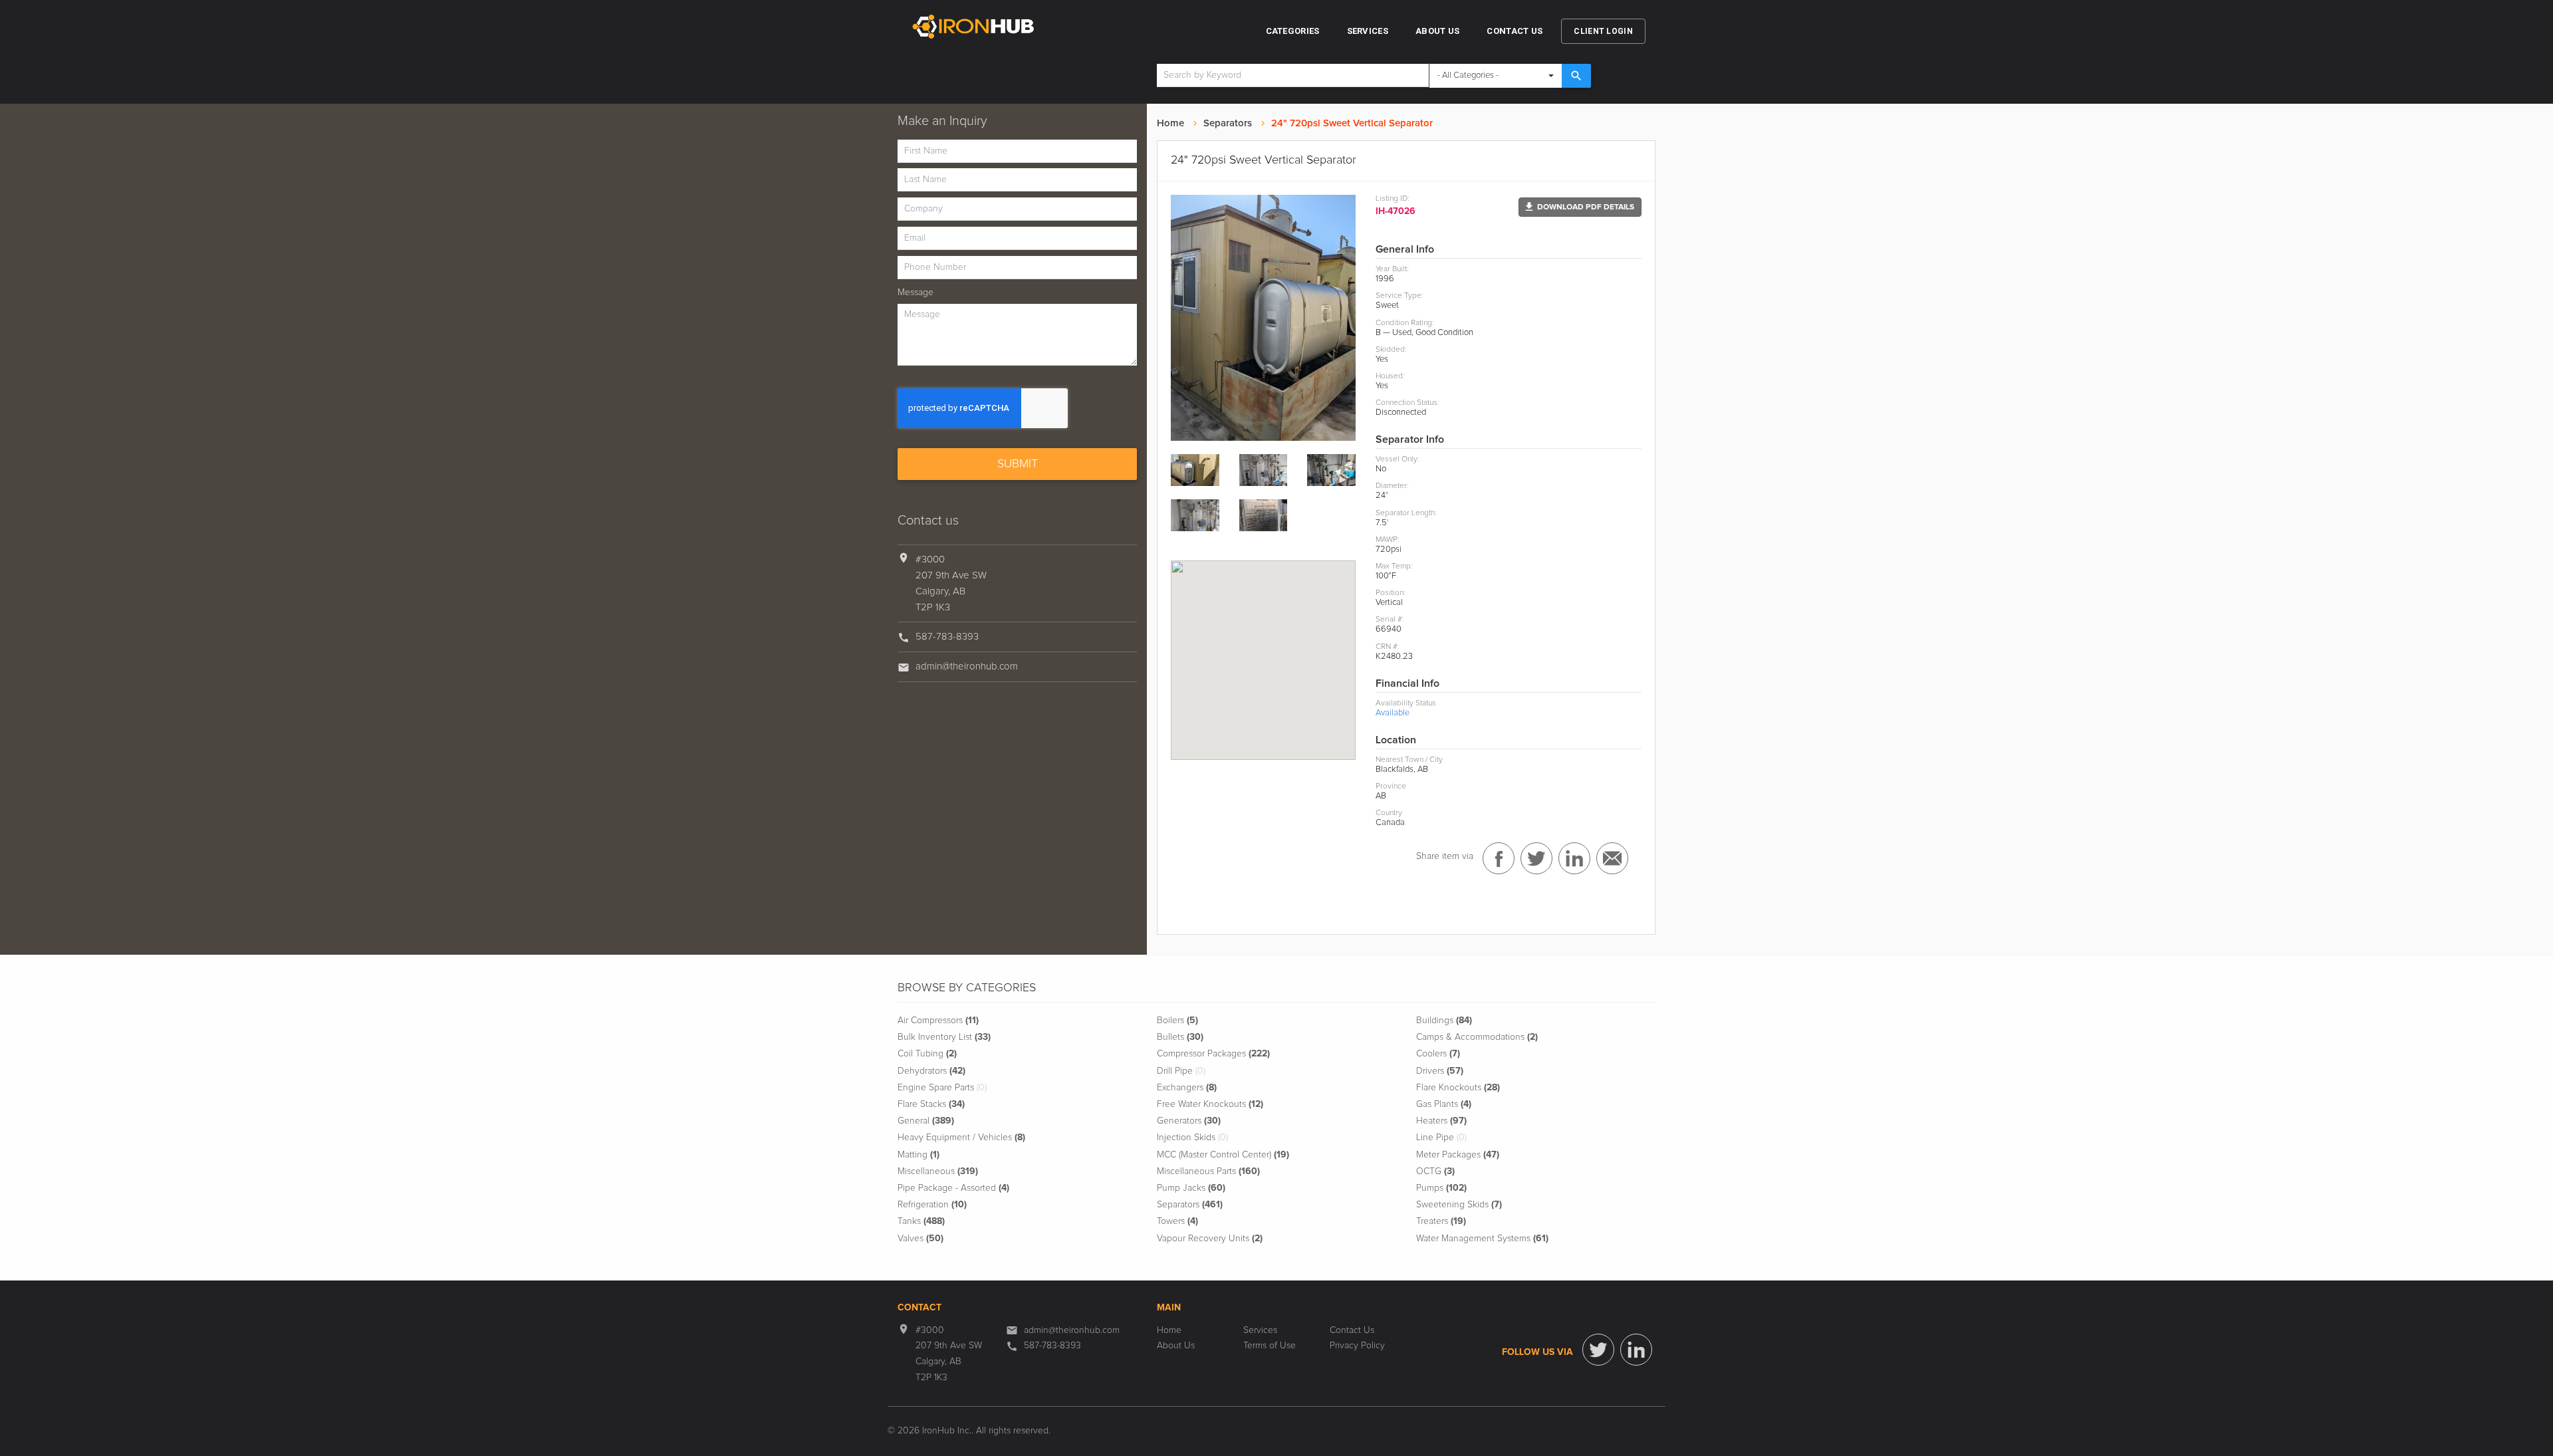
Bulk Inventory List (944, 1037)
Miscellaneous (938, 1171)
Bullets (1180, 1037)
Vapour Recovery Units (1210, 1239)
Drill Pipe (1181, 1071)
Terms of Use (1270, 1346)
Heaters (1441, 1121)
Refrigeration (932, 1205)
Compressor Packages (1213, 1054)
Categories (1293, 31)
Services (1368, 31)
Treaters (1441, 1221)
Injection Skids (1192, 1138)
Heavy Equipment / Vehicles (961, 1138)
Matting (918, 1155)
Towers (1177, 1221)
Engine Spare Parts (942, 1088)
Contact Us (1515, 31)
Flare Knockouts (1458, 1088)
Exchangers (1187, 1088)
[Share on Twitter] (1536, 858)
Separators (1228, 123)
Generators (1189, 1121)
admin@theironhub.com (967, 667)
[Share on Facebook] (1499, 858)
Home (1170, 123)
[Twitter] (1598, 1350)
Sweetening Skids (1459, 1205)
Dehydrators (931, 1071)
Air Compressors (938, 1021)
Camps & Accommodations (1477, 1037)
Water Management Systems (1482, 1239)
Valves (920, 1239)
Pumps (1441, 1188)
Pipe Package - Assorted (953, 1188)
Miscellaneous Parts (1208, 1171)
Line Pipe (1441, 1138)
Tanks (921, 1221)
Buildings (1444, 1021)
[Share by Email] (1612, 858)
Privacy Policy (1357, 1346)
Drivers (1440, 1071)
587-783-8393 (947, 637)
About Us (1437, 31)
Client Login (1603, 31)
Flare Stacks (931, 1104)
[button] (1580, 207)
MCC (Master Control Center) (1223, 1155)
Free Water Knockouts (1210, 1104)
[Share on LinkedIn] (1574, 858)
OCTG (1435, 1171)
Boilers (1177, 1021)
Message (915, 293)
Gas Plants (1444, 1104)
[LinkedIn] (1636, 1350)
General (926, 1121)
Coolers (1438, 1054)
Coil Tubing (927, 1054)
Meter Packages (1458, 1155)
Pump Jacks (1191, 1188)
